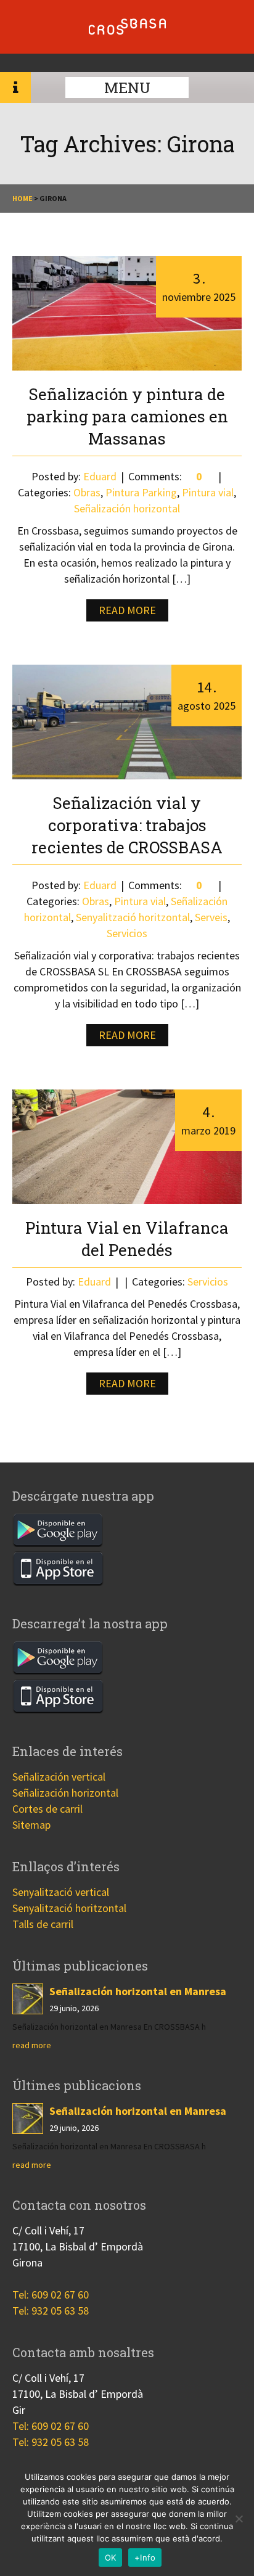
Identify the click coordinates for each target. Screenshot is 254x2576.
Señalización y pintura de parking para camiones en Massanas (127, 416)
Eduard (100, 476)
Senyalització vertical (61, 1892)
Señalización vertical (59, 1777)
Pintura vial (208, 492)
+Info (145, 2558)
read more (32, 2045)
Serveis (211, 917)
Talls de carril (43, 1924)
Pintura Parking (141, 492)
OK (111, 2558)
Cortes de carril (47, 1809)
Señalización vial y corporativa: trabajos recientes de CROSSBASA (127, 825)
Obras (87, 492)
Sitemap (31, 1825)
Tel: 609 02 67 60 (51, 2295)
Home (23, 198)
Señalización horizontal (127, 508)
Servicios (127, 933)
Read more (127, 610)
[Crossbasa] (127, 31)
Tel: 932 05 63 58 (51, 2311)
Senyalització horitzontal (133, 917)
